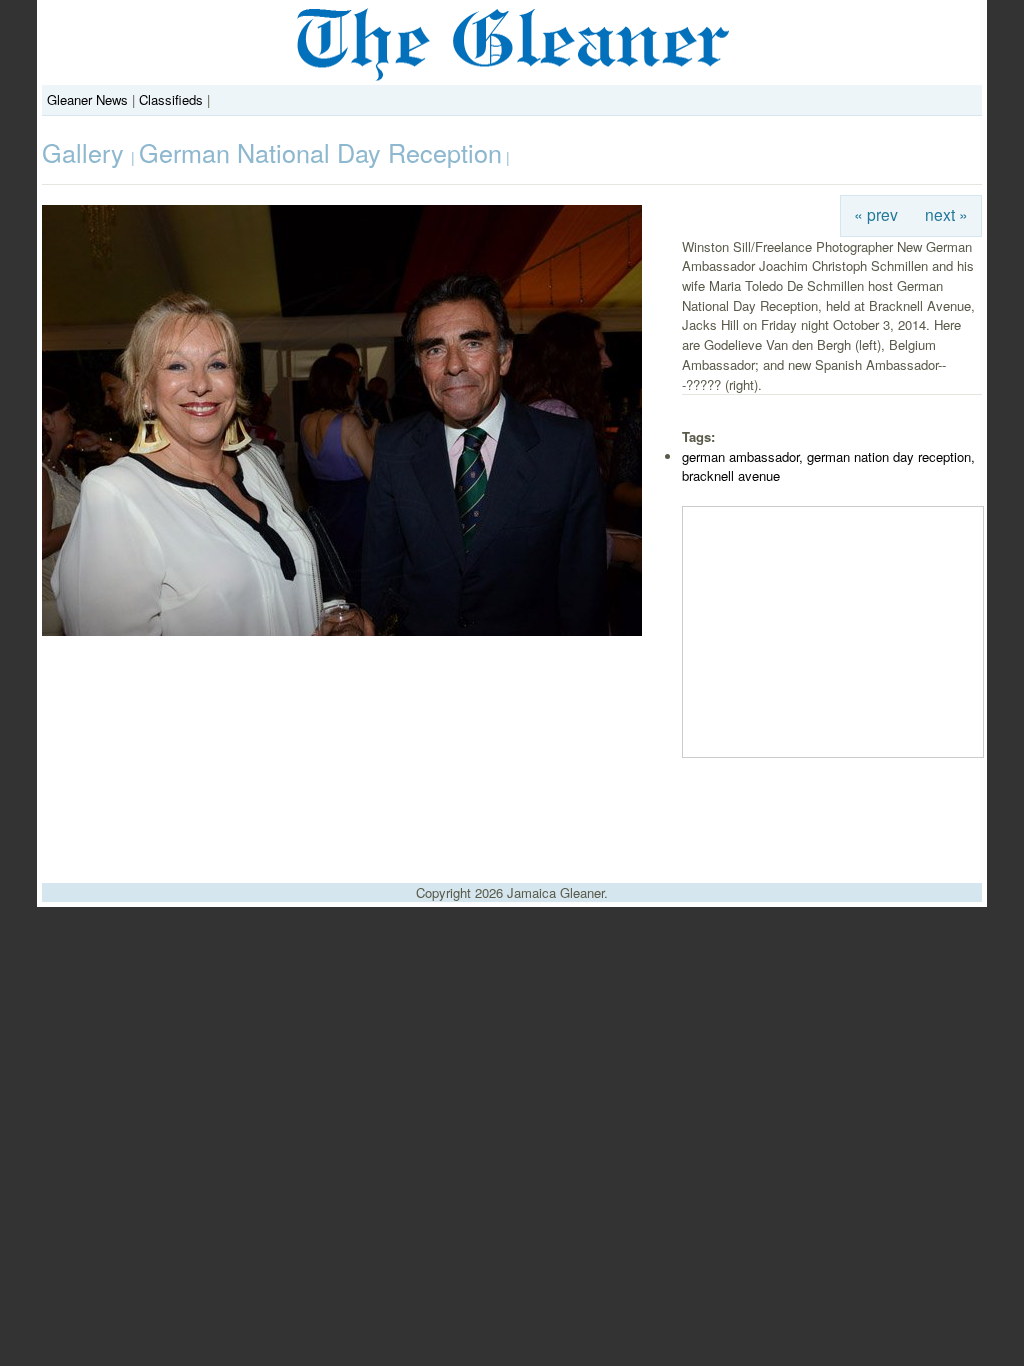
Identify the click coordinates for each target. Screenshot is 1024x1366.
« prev (876, 214)
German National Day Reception (320, 152)
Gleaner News (87, 99)
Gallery (86, 152)
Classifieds (171, 99)
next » (946, 214)
